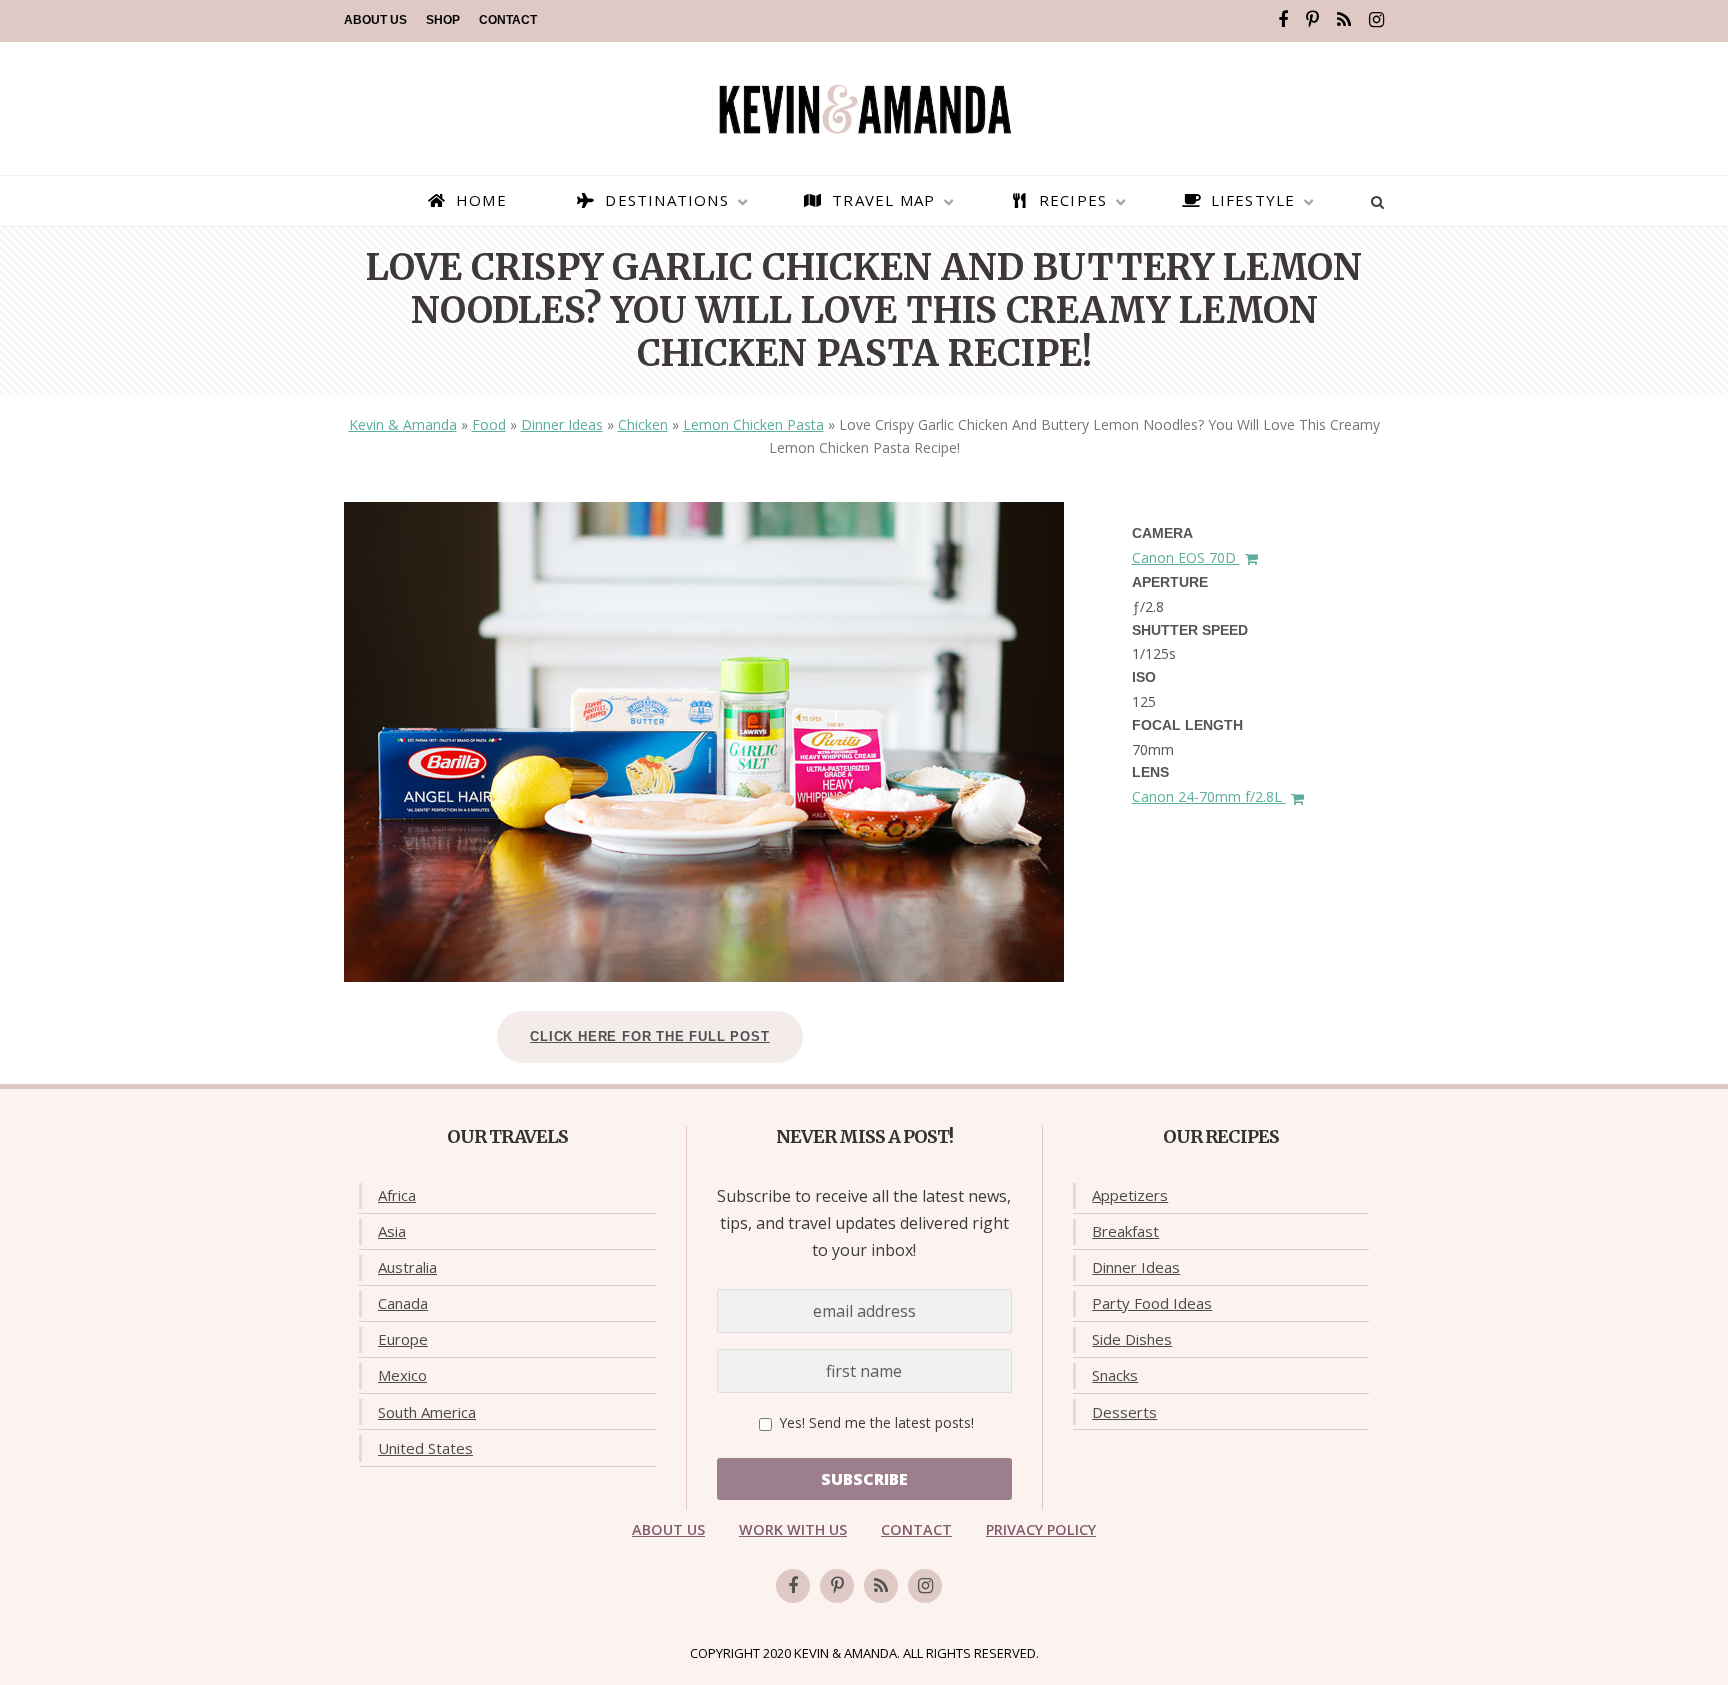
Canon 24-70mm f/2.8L (1209, 796)
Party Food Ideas (1152, 1303)
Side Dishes (1132, 1339)
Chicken (643, 424)
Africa (397, 1195)
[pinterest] (1312, 20)
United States (425, 1448)
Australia (407, 1267)
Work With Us (793, 1529)
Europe (403, 1339)
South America (427, 1412)
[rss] (1344, 20)
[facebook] (1283, 20)
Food (489, 424)
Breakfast (1125, 1231)
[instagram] (1376, 20)
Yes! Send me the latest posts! (874, 1422)
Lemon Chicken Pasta (753, 424)
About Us (375, 20)
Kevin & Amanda (403, 424)
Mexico (402, 1375)
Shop (443, 20)
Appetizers (1130, 1195)
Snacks (1115, 1375)
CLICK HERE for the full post (649, 1036)
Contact (508, 20)
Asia (392, 1231)
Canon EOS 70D (1186, 557)
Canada (403, 1303)
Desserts (1124, 1412)
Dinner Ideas (562, 424)
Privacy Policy (1041, 1529)
